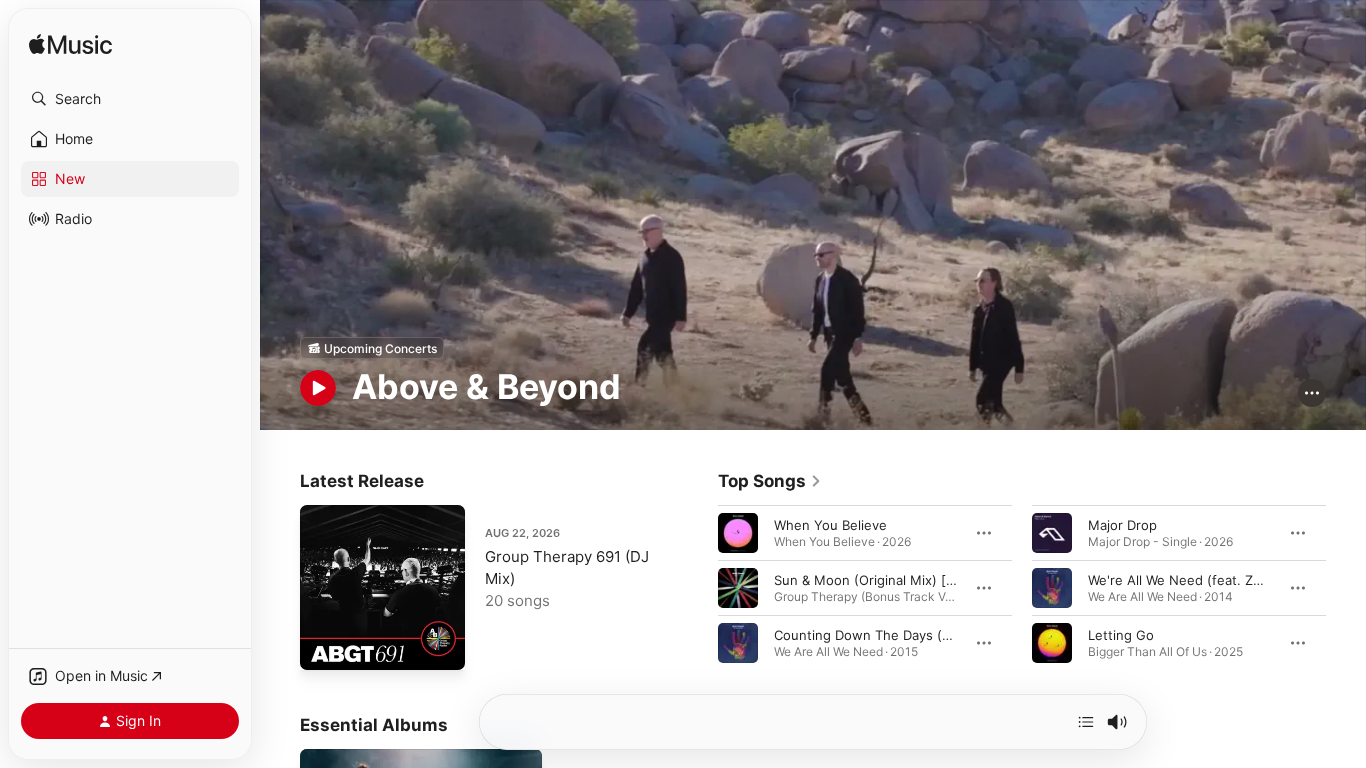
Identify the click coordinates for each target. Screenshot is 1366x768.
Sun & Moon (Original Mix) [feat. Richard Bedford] (929, 580)
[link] (770, 481)
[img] (70, 45)
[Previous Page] (698, 588)
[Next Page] (1346, 588)
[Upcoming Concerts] (372, 348)
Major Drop (1122, 525)
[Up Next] (1086, 722)
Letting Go (1121, 635)
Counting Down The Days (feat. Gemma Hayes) (922, 635)
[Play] (318, 388)
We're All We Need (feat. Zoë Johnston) (1212, 580)
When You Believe (830, 525)
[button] (130, 99)
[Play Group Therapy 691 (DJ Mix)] (325, 645)
